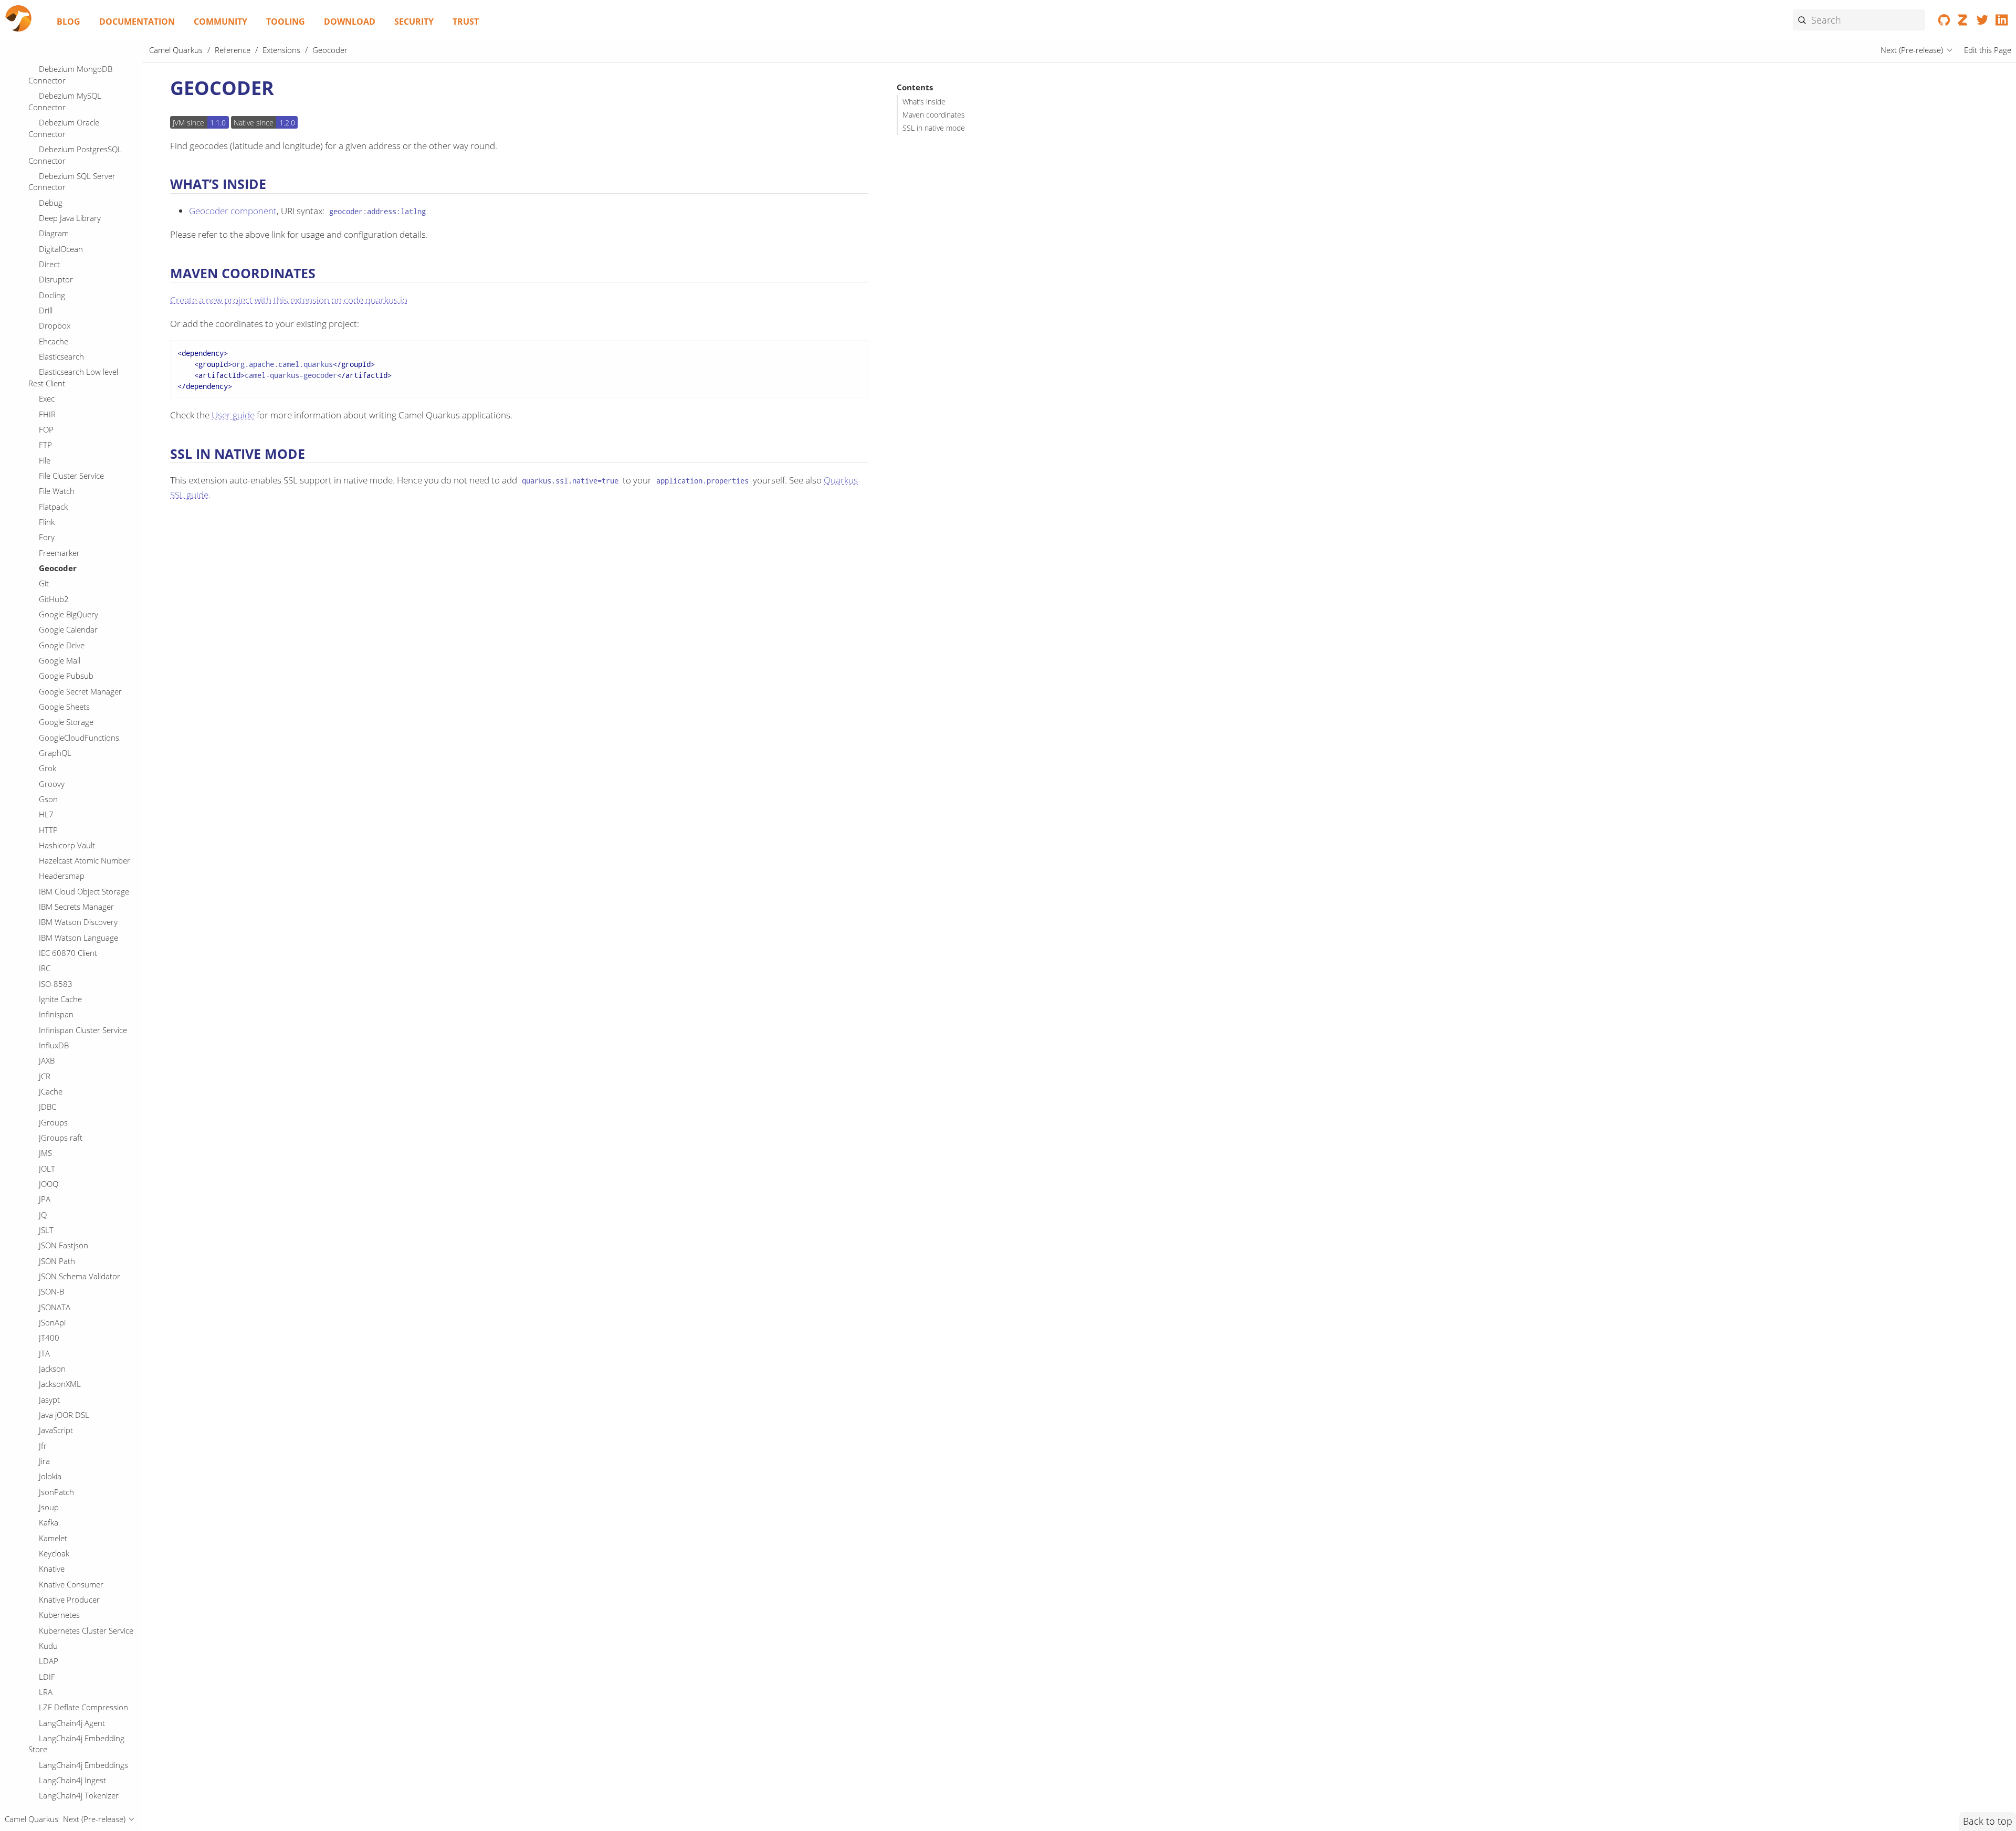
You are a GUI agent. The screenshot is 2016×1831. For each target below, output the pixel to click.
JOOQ (49, 1184)
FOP (46, 429)
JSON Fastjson (64, 1245)
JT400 (49, 1338)
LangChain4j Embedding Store (76, 1744)
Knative (52, 1569)
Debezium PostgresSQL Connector (75, 155)
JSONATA (55, 1307)
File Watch (57, 491)
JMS (45, 1153)
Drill (46, 310)
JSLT (46, 1230)
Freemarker (59, 553)
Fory (47, 537)
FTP (45, 445)
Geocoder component (233, 211)
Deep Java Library (70, 218)
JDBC (48, 1107)
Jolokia (50, 1476)
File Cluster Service (71, 476)
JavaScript (56, 1430)
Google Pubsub (66, 676)
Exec (47, 398)
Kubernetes (59, 1615)
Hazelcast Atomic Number (85, 860)
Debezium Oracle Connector (64, 128)
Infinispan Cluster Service (83, 1030)
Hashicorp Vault (67, 845)
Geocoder (58, 568)
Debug (51, 203)
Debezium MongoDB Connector (70, 75)
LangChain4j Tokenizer (79, 1795)
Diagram (54, 233)
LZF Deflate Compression (83, 1707)
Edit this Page (1988, 50)
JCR (45, 1076)
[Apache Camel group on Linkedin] (2002, 22)
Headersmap (62, 876)
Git (44, 583)
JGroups (53, 1122)
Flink (47, 522)
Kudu (48, 1646)
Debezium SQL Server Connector (72, 182)
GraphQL (55, 753)
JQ (43, 1215)
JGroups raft (61, 1138)
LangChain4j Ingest (72, 1780)
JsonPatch (56, 1492)
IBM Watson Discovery (78, 922)
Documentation (137, 22)
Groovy (52, 784)
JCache (51, 1091)
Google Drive (62, 645)
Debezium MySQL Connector (65, 101)
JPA (45, 1199)
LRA (46, 1692)
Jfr (43, 1446)
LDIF (47, 1677)
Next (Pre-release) (1912, 50)
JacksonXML (60, 1384)
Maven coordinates (934, 115)
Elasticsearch (61, 356)
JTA (44, 1353)
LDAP (49, 1661)
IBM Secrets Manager (76, 907)
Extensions (281, 50)
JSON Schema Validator (80, 1276)
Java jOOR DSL (64, 1415)
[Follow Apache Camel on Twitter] (1983, 22)
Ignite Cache (60, 999)
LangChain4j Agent (72, 1723)
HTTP (48, 830)
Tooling (286, 22)
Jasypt (49, 1399)
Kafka (49, 1522)
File (45, 460)
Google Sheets (64, 707)
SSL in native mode (934, 128)
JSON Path (57, 1261)
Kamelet (53, 1538)
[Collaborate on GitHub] (1944, 22)
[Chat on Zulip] (1963, 22)
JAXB (47, 1060)
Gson (48, 799)
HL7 (46, 814)
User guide (233, 415)
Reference (233, 50)
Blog (69, 22)
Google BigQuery (69, 614)
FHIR (47, 414)
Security (414, 22)
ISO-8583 (56, 984)
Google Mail (60, 660)
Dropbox (55, 325)
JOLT (47, 1169)
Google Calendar (68, 629)
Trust (466, 22)
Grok (48, 768)
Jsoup (49, 1507)
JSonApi (52, 1322)
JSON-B (51, 1291)
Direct (49, 264)
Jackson (52, 1369)
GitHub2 (54, 599)
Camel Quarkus (176, 50)
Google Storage (66, 722)
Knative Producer (69, 1600)
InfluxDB (54, 1045)
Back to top (1988, 1821)
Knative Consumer (71, 1584)
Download (350, 22)
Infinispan (56, 1014)
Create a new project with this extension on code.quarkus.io (289, 300)
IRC (45, 968)
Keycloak (54, 1553)
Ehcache (54, 341)
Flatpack (53, 507)
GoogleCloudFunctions (79, 738)
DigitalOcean (61, 249)
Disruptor (56, 279)
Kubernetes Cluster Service (86, 1630)
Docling (52, 295)
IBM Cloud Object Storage (84, 891)
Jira (44, 1461)
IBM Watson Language (78, 938)
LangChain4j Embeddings (83, 1765)
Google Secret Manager (80, 691)
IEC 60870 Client (68, 953)
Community (220, 22)
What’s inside (924, 102)
